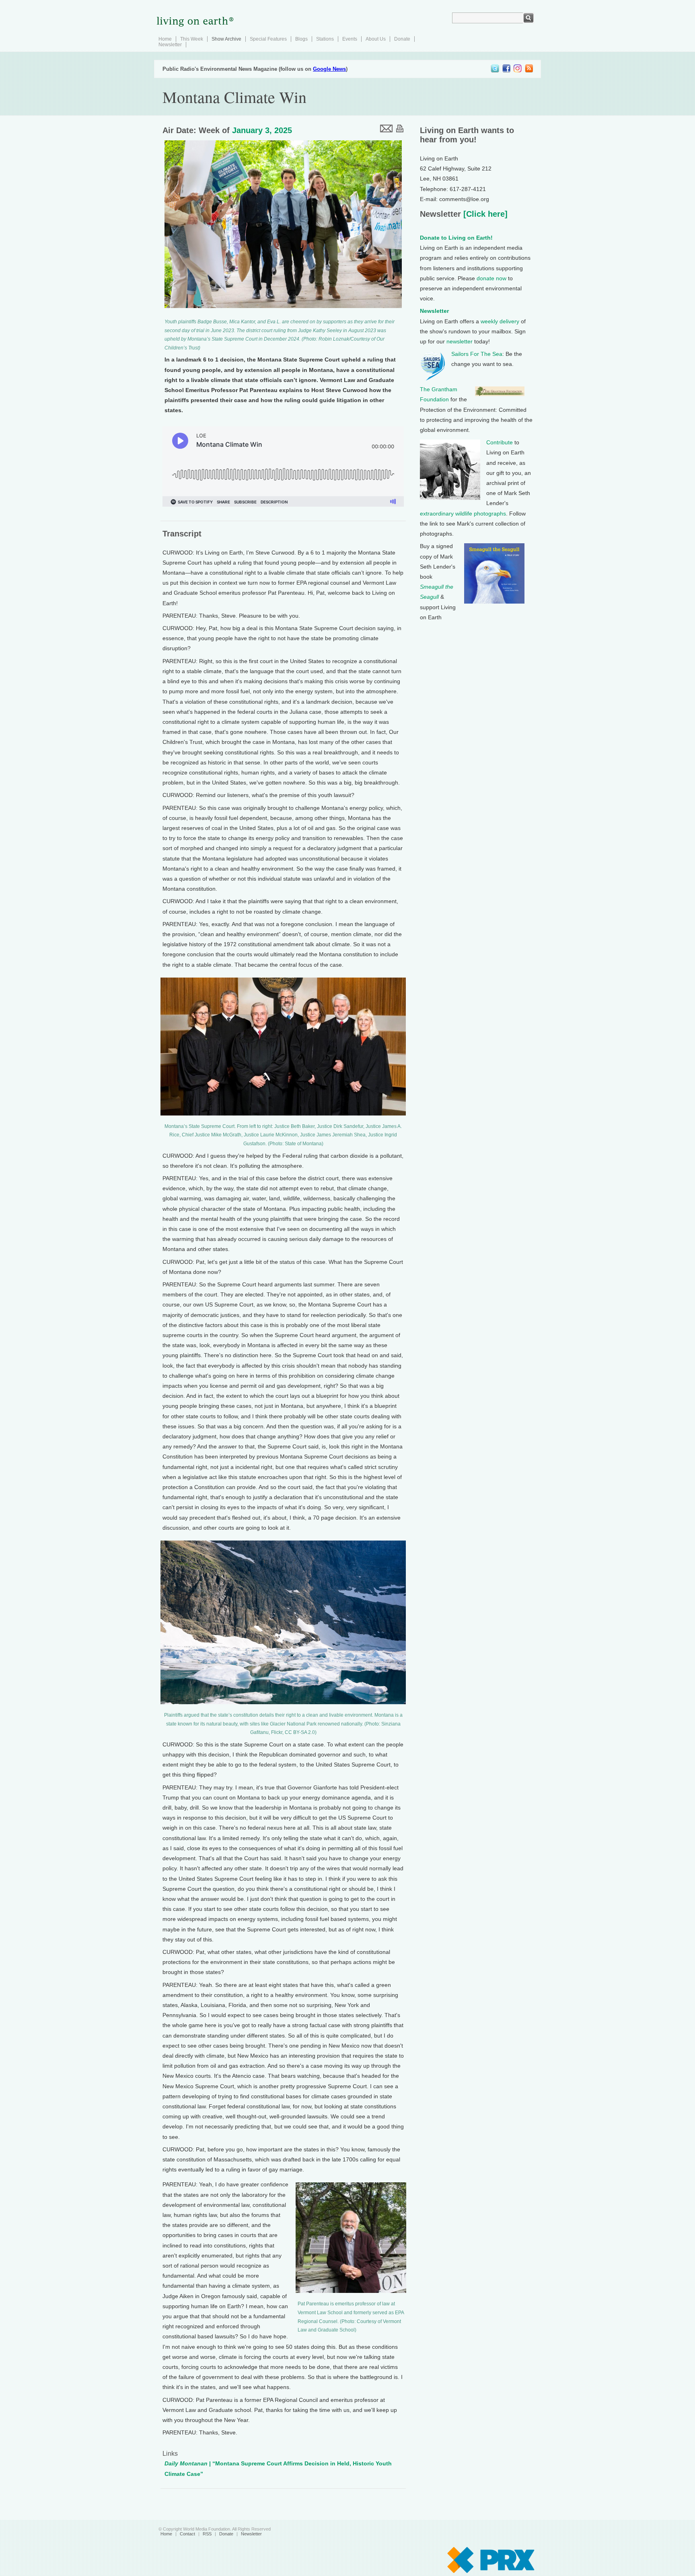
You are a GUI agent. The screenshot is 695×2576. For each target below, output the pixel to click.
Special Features (268, 39)
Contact (187, 2534)
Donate (402, 39)
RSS (207, 2534)
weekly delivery (500, 321)
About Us (376, 39)
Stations (325, 39)
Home (165, 39)
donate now (491, 278)
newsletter (460, 341)
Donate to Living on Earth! (456, 238)
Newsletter (170, 45)
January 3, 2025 (262, 130)
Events (350, 39)
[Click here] (484, 214)
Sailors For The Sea (477, 354)
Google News (329, 69)
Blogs (301, 39)
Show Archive (226, 39)
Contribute (500, 442)
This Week (192, 39)
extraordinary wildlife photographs (463, 514)
